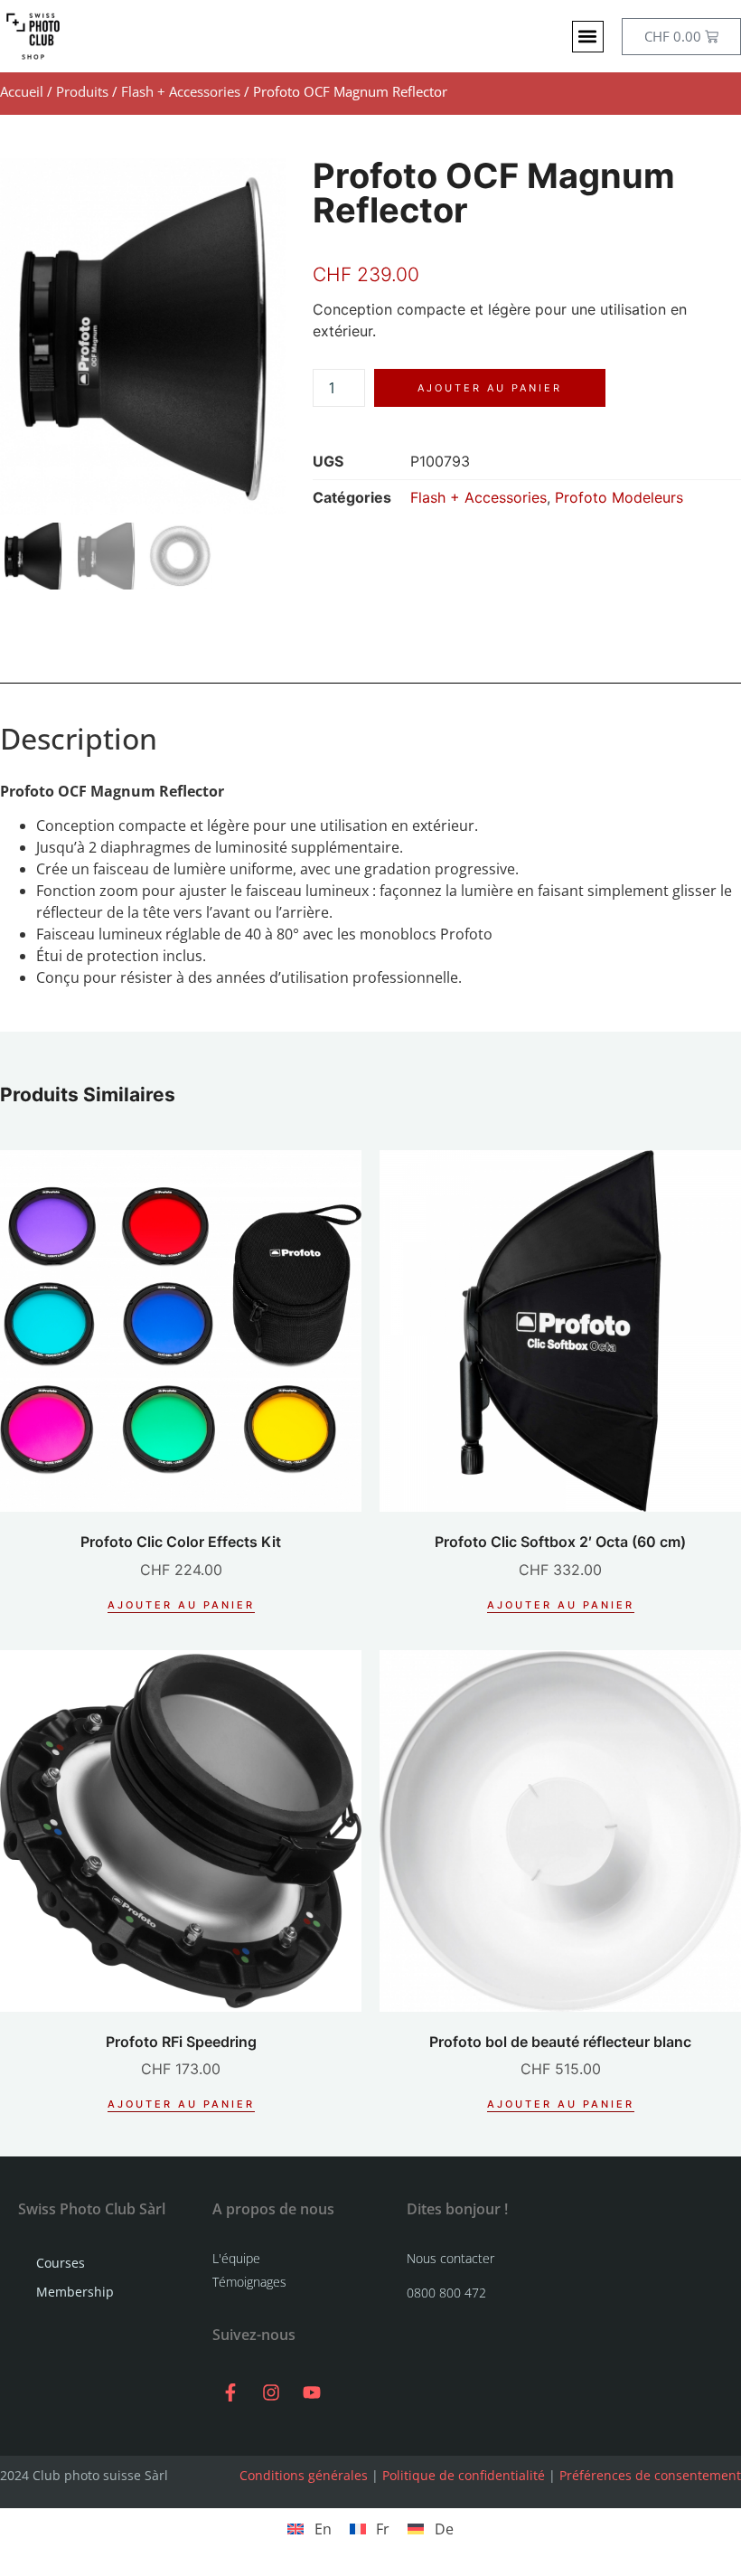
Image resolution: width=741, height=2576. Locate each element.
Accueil (22, 91)
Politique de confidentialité (464, 2475)
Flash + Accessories (181, 91)
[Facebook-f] (230, 2392)
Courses (61, 2263)
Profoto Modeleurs (619, 497)
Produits (82, 91)
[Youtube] (312, 2392)
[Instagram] (271, 2392)
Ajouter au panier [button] (181, 1605)
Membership (75, 2292)
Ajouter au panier (490, 388)
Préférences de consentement (650, 2475)
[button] (588, 37)
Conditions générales (304, 2475)
